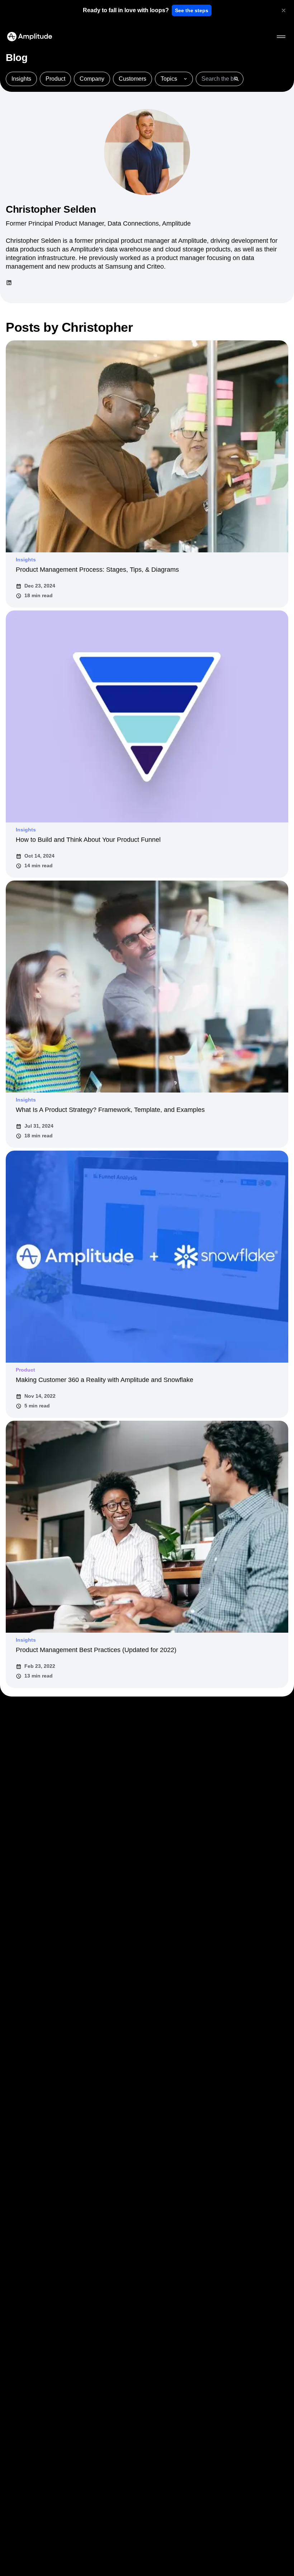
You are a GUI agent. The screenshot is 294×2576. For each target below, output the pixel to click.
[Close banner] (284, 10)
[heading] (126, 10)
